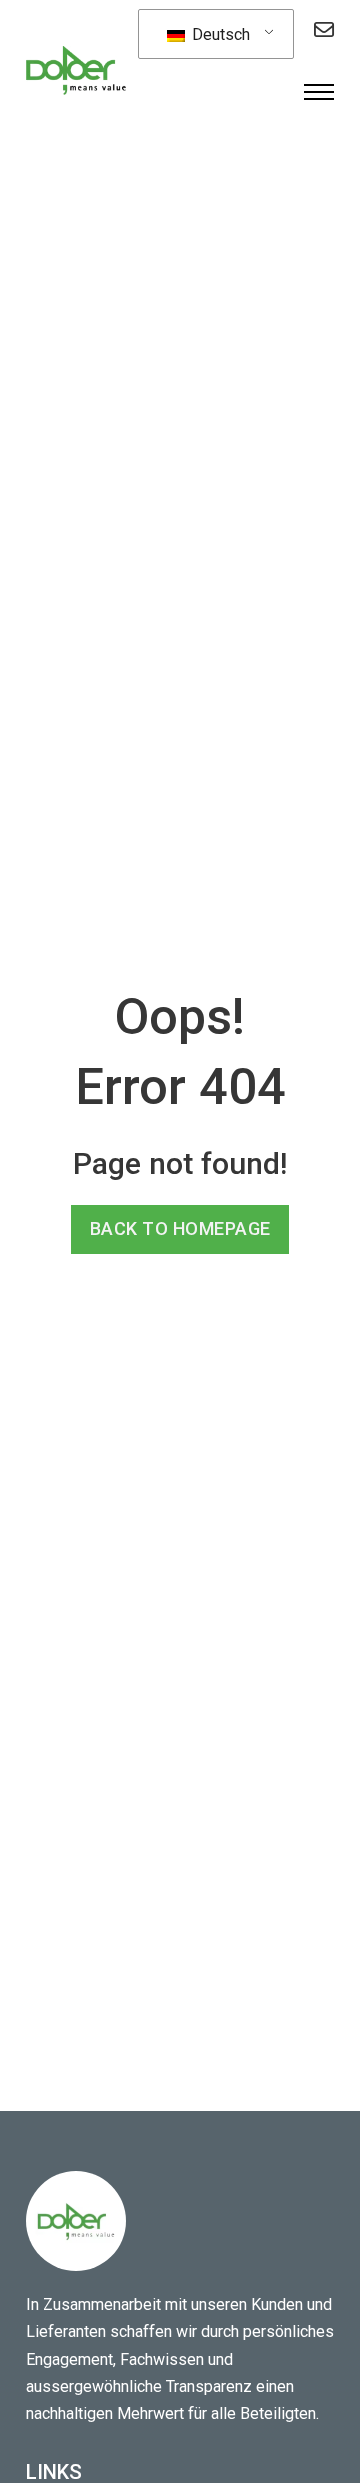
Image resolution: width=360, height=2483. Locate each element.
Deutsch (219, 34)
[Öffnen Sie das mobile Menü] (319, 92)
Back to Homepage (180, 1228)
